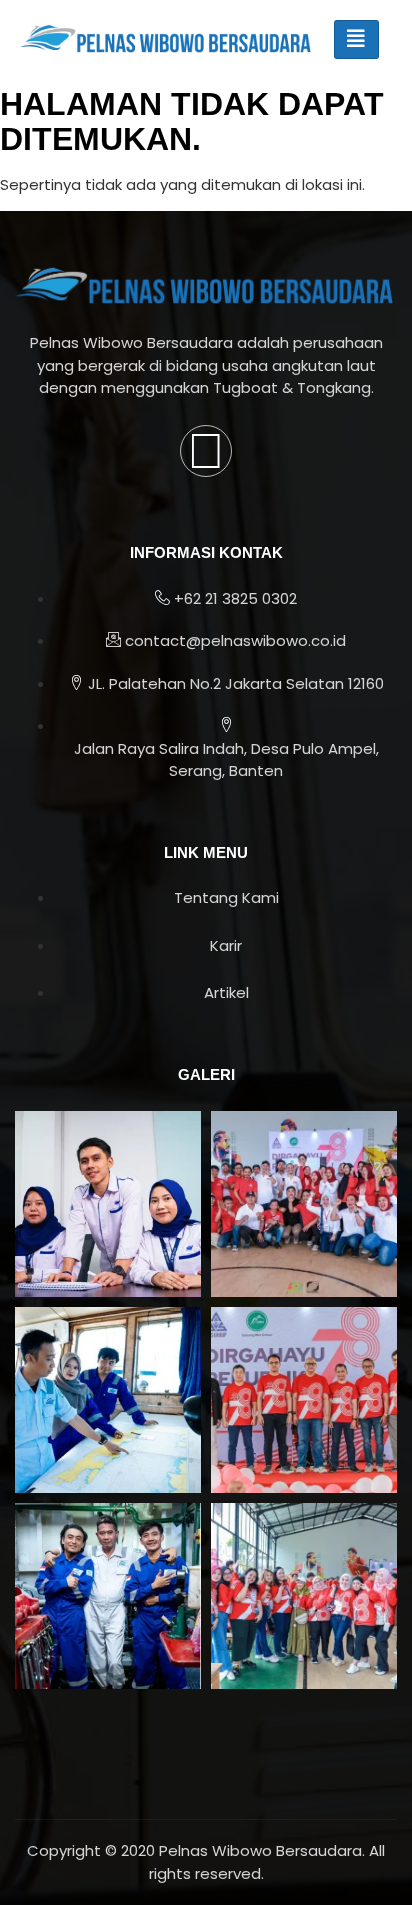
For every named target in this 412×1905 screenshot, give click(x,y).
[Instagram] (206, 451)
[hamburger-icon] (356, 39)
